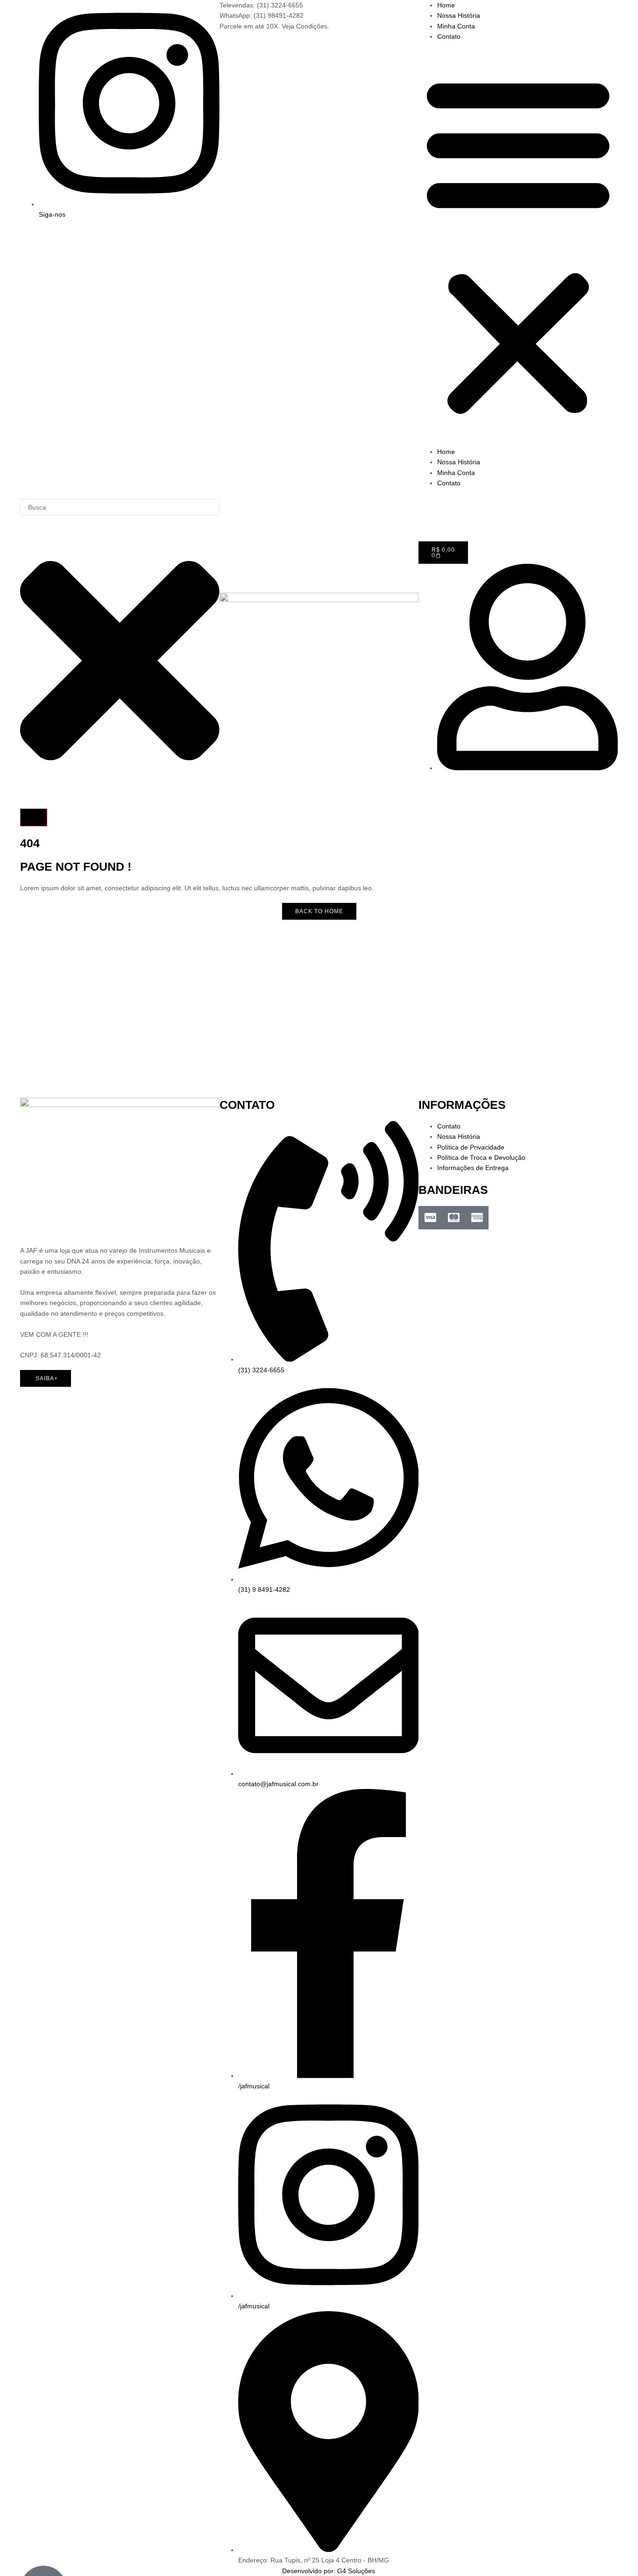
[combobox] (120, 507)
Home (446, 5)
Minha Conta (456, 26)
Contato (449, 36)
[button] (518, 244)
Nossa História (459, 15)
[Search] (34, 817)
